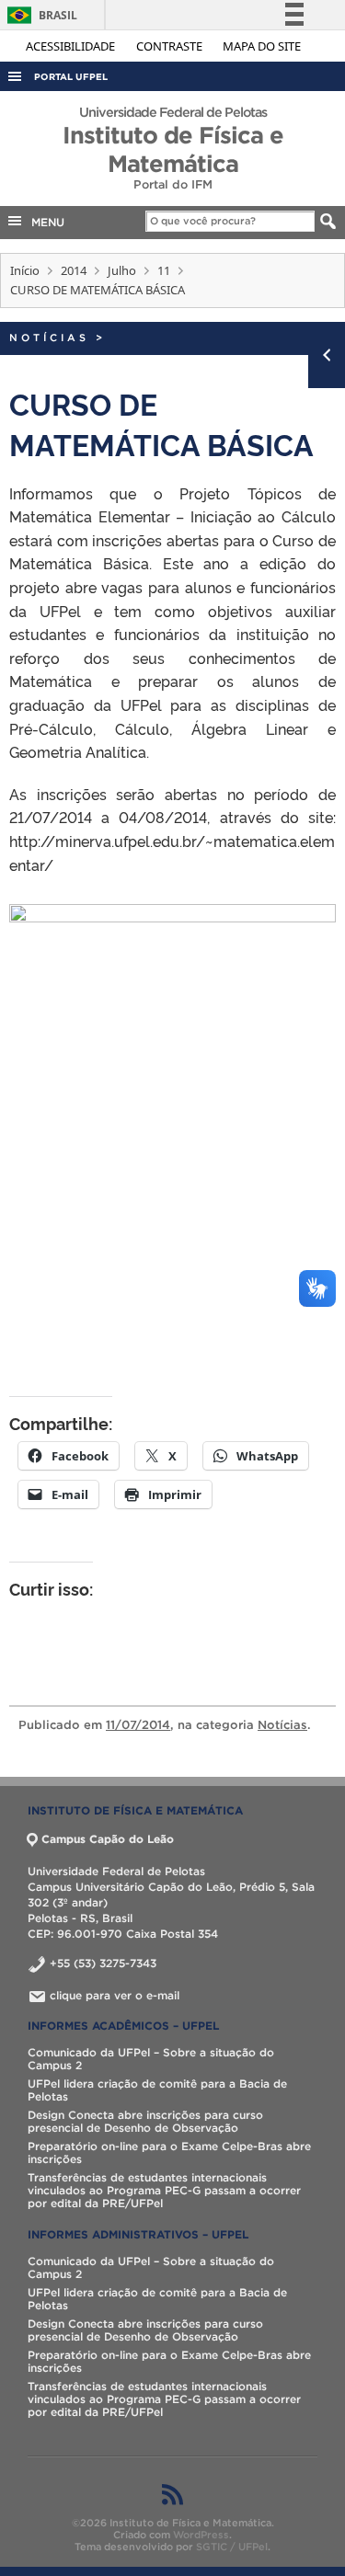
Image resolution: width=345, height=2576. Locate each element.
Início (25, 270)
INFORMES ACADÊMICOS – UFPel (123, 2026)
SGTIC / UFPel (232, 2547)
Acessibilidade (72, 46)
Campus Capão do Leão (108, 1839)
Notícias (49, 338)
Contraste (171, 46)
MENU (44, 222)
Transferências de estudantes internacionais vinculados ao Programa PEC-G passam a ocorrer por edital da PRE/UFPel (164, 2190)
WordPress (201, 2535)
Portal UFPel (71, 77)
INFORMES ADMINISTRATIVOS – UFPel (138, 2234)
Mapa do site (262, 46)
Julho (122, 270)
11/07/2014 (138, 1725)
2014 (74, 270)
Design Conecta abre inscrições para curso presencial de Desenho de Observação (145, 2121)
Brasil (39, 15)
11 (164, 270)
